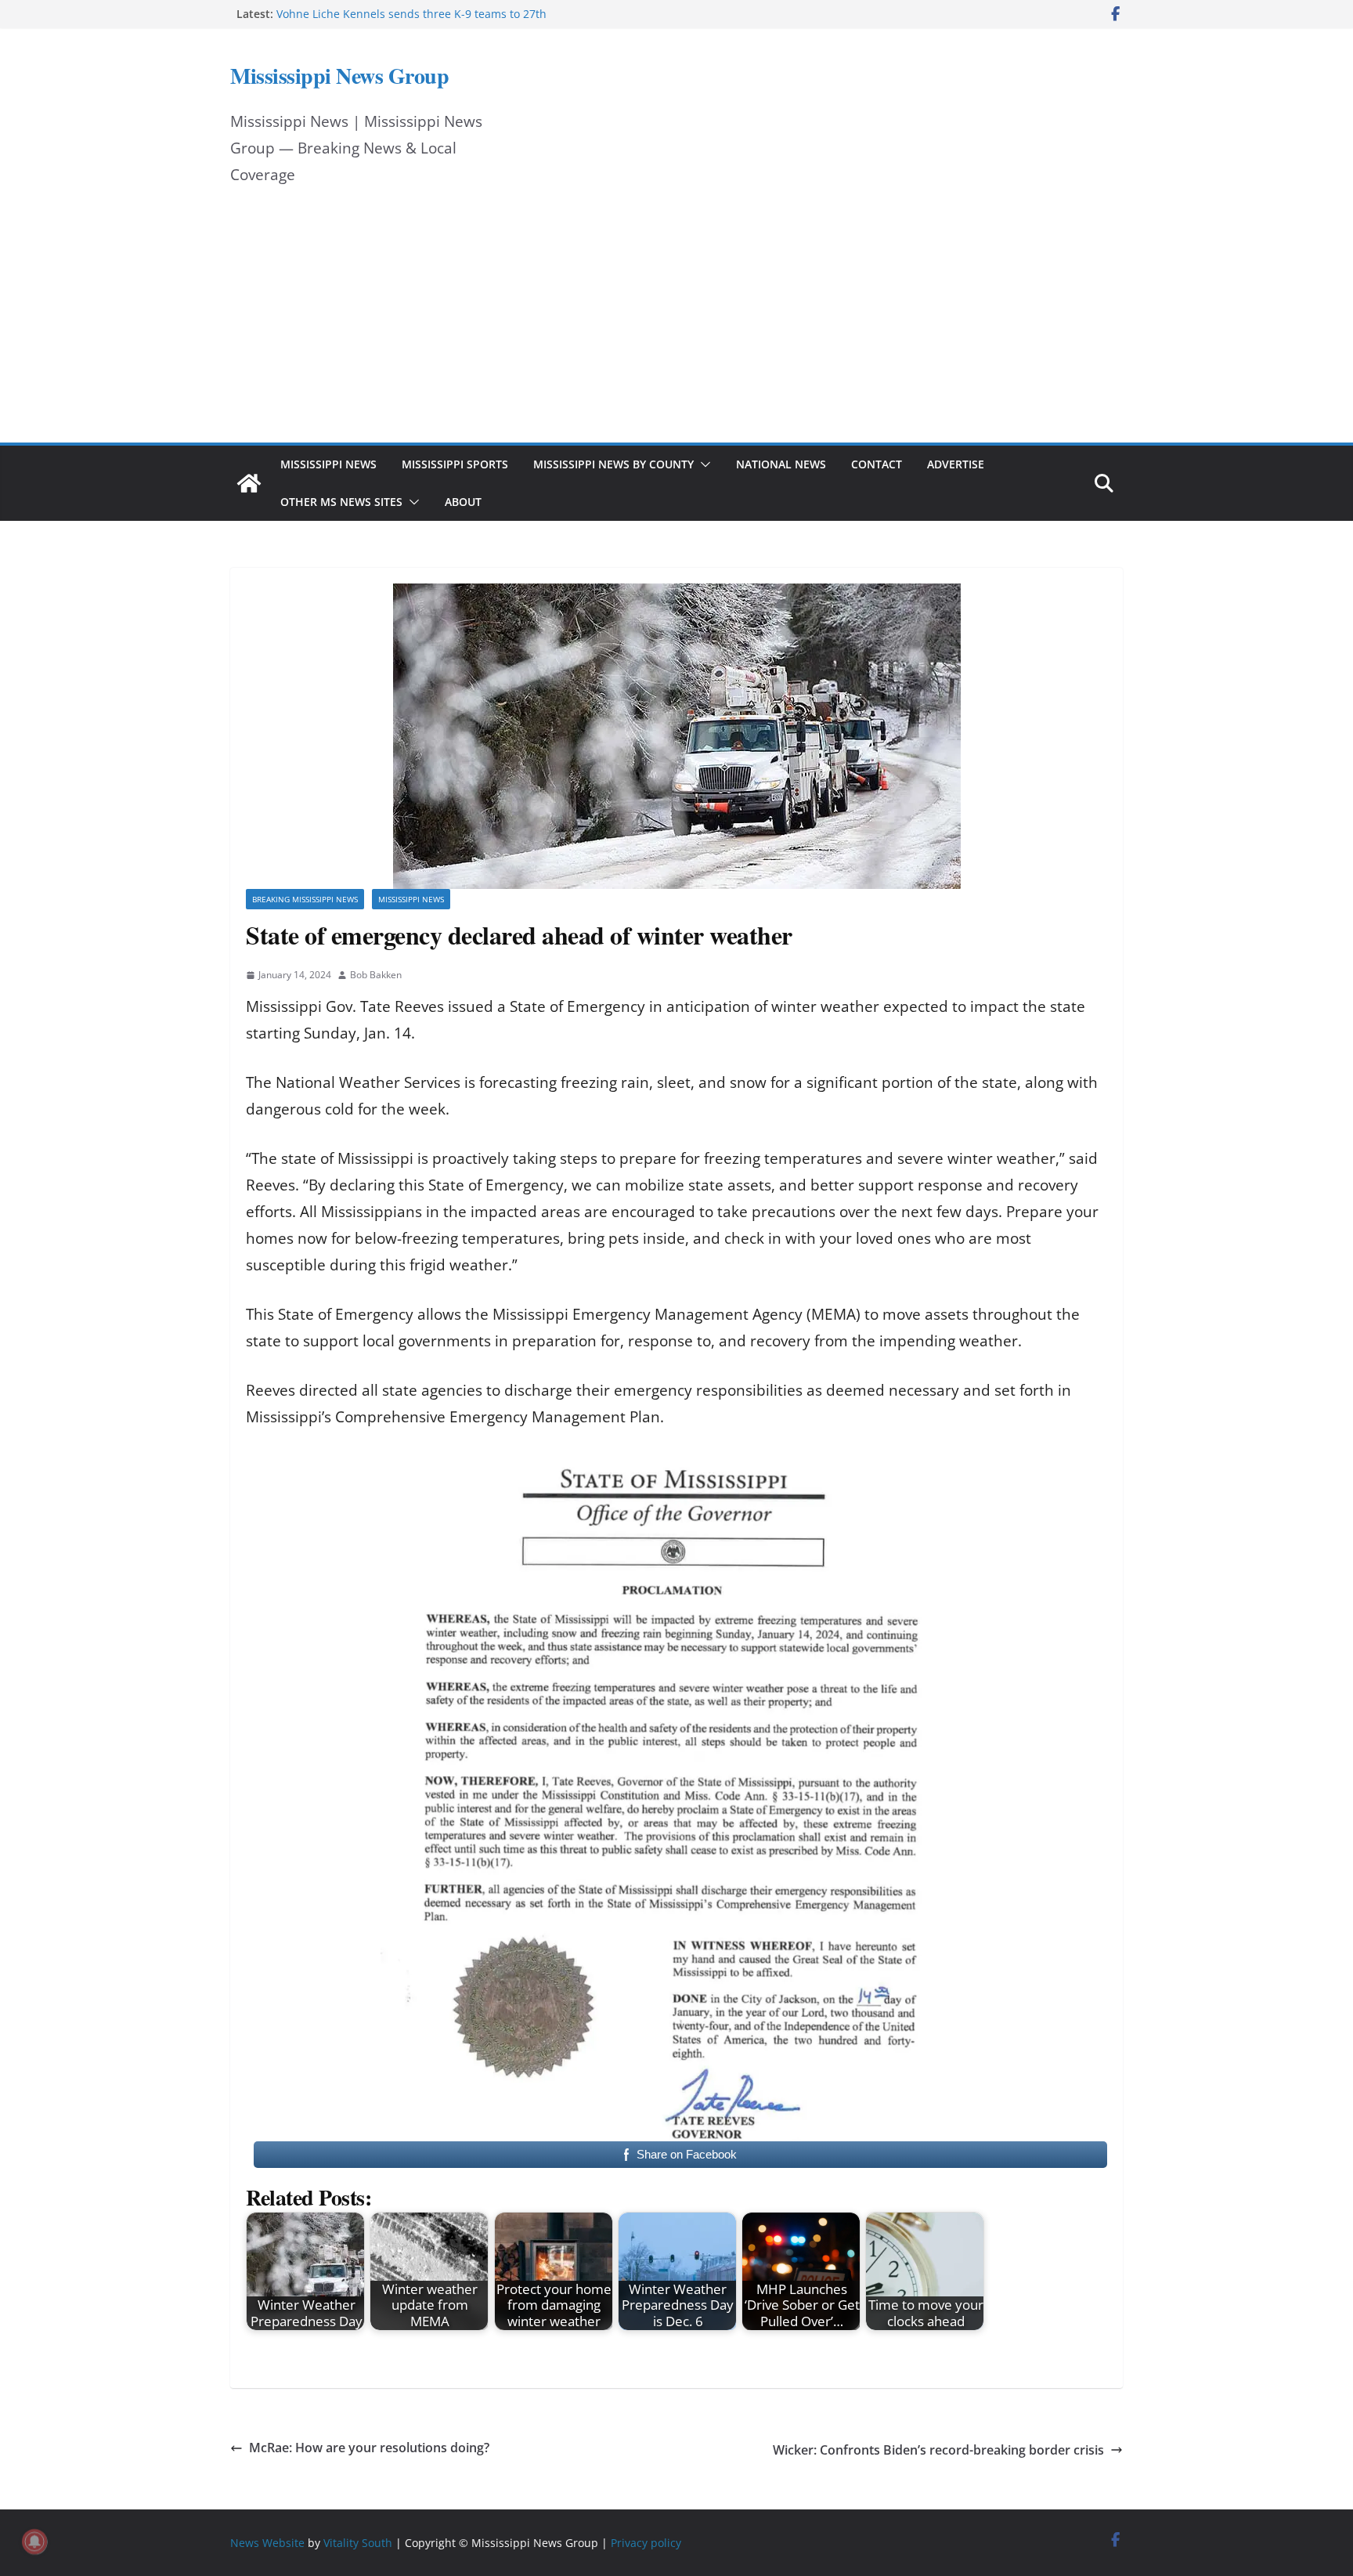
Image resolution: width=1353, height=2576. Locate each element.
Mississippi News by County (613, 464)
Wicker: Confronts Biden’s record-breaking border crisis (938, 2450)
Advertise (956, 464)
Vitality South (358, 2543)
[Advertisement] (676, 325)
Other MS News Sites (341, 502)
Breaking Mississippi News (305, 899)
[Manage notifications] (34, 2542)
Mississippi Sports (455, 464)
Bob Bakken (376, 975)
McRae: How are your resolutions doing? (369, 2448)
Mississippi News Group (339, 76)
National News (781, 464)
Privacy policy (646, 2543)
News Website (267, 2543)
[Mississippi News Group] (249, 483)
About (463, 502)
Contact (877, 464)
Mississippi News (328, 464)
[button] (702, 464)
